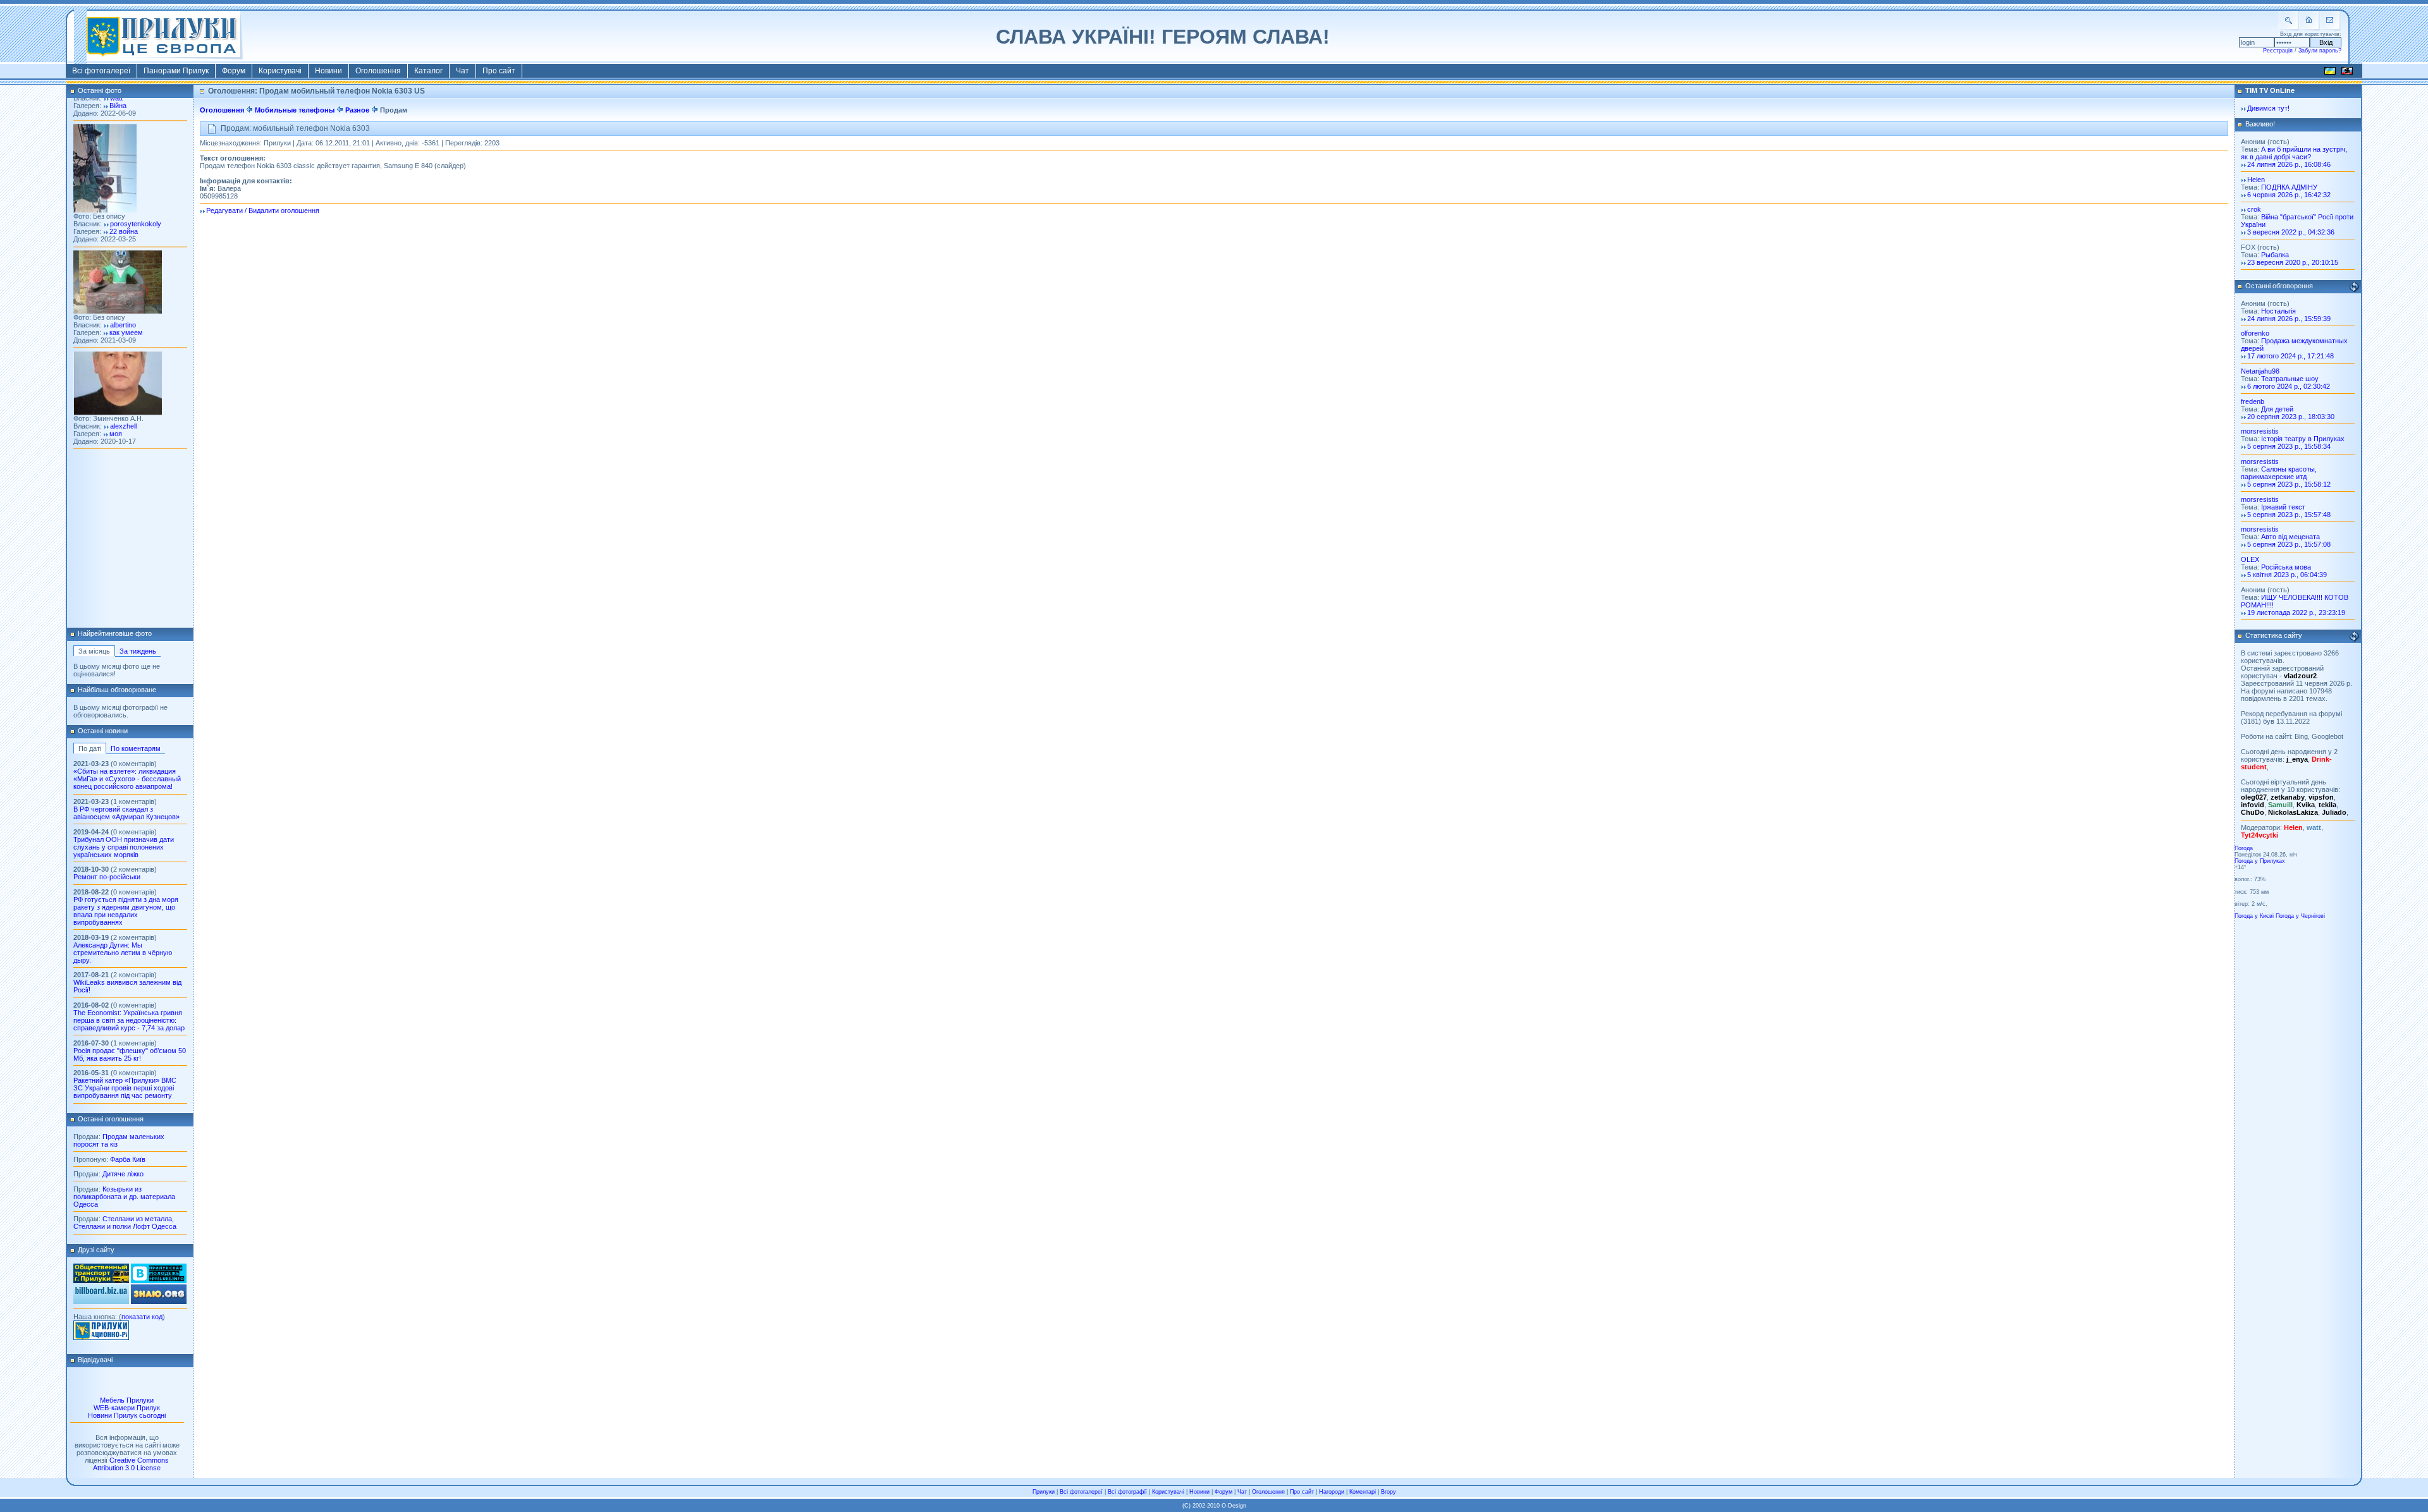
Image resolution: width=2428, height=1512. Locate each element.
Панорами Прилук (176, 71)
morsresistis (2260, 431)
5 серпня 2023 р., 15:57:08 (2289, 544)
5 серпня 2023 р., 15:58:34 (2289, 446)
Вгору (1389, 1492)
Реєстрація (2278, 51)
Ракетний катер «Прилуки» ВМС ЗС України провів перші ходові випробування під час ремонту (125, 1088)
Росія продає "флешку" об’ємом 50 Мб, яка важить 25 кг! (130, 1054)
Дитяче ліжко (123, 1174)
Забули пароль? (2320, 51)
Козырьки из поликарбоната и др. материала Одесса (124, 1197)
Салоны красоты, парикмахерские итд (2279, 473)
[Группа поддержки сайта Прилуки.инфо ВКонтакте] (159, 1281)
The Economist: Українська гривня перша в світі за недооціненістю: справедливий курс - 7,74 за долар (129, 1020)
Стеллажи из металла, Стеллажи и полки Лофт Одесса (125, 1222)
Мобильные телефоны (295, 110)
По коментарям (136, 748)
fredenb (2253, 401)
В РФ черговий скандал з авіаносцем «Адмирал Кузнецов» (126, 813)
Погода (2244, 848)
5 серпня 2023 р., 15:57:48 (2289, 515)
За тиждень (138, 651)
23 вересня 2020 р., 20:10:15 (2293, 262)
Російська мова (2286, 567)
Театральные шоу (2290, 379)
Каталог (428, 71)
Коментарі (1363, 1492)
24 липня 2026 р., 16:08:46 (2289, 164)
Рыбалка (2275, 255)
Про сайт (499, 71)
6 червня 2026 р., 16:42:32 (2289, 195)
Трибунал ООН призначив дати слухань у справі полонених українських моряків (124, 847)
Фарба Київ (128, 1159)
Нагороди (1332, 1492)
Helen (2256, 180)
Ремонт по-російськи (107, 877)
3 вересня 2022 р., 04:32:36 (2291, 232)
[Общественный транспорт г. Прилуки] (101, 1281)
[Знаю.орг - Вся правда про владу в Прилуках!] (159, 1302)
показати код (142, 1317)
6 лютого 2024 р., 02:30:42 (2289, 386)
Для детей (2277, 409)
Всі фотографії (1127, 1492)
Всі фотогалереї (101, 71)
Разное (357, 110)
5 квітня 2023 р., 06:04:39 (2287, 575)
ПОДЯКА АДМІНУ (2289, 187)
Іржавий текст (2283, 507)
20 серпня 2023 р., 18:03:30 (2291, 417)
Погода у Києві (2254, 916)
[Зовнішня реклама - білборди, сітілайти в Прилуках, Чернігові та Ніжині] (101, 1302)
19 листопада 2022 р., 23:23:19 (2296, 613)
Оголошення (378, 71)
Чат (463, 71)
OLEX (2250, 559)
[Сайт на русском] (2347, 73)
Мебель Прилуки (127, 1400)
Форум (234, 71)
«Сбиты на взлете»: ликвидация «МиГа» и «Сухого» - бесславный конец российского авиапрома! (127, 779)
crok (2254, 209)
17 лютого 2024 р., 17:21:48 (2290, 356)
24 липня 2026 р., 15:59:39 (2289, 319)
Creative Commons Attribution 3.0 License (131, 1464)
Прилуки (1044, 1492)
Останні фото (100, 90)
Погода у (2260, 861)
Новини (328, 71)
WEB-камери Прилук (127, 1408)
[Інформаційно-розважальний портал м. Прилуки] (101, 1338)
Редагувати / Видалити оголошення (263, 210)
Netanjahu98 (2260, 371)
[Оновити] (2354, 287)
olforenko (2255, 333)
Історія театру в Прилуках (2303, 439)
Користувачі (280, 71)
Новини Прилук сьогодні (127, 1415)
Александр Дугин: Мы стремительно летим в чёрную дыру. (123, 953)
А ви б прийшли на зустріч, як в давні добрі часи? (2294, 153)
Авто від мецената (2290, 537)
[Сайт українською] (2330, 73)
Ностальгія (2278, 311)
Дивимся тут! (2268, 108)
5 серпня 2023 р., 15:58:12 (2289, 484)
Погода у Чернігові (2300, 916)
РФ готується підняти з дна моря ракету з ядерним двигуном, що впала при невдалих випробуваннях (126, 911)
